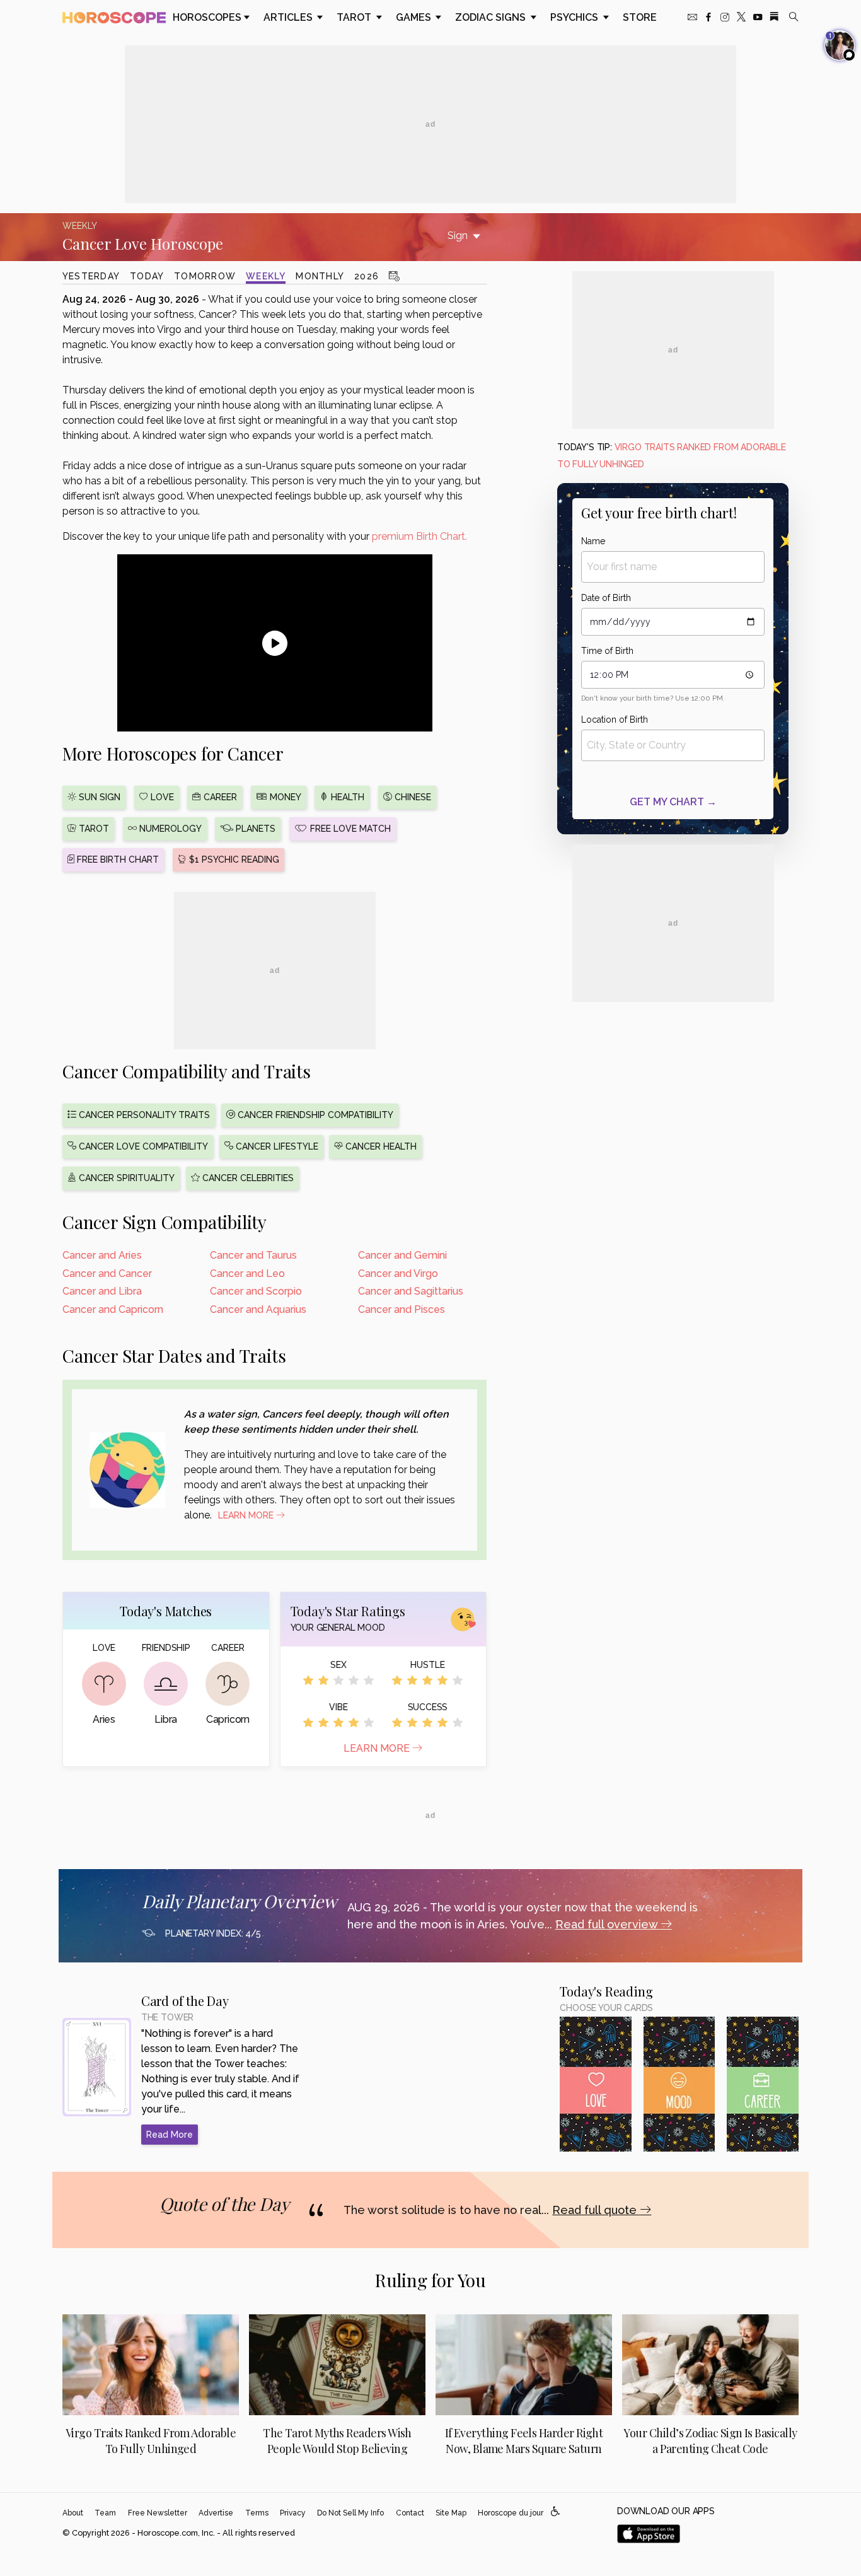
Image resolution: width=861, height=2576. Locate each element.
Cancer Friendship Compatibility (314, 1115)
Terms (257, 2513)
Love (161, 797)
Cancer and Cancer (107, 1273)
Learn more (378, 1748)
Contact (410, 2513)
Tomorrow (205, 276)
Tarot (355, 17)
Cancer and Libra (102, 1291)
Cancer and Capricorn (113, 1309)
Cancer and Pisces (402, 1309)
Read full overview (608, 1924)
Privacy (293, 2513)
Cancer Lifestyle (276, 1146)
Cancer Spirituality (125, 1178)
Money (284, 797)
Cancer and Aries (102, 1255)
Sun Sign (98, 797)
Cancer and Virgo (398, 1273)
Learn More (247, 1515)
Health (346, 797)
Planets (254, 829)
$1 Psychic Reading (233, 860)
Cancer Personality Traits (143, 1115)
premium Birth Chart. (419, 536)
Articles (289, 17)
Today (147, 276)
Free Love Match (349, 829)
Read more (170, 2135)
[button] (556, 2512)
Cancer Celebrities (247, 1178)
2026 (367, 276)
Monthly (320, 276)
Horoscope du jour (511, 2513)
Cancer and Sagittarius (411, 1291)
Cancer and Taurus (253, 1255)
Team (105, 2513)
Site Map (451, 2513)
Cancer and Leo (247, 1273)
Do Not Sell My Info (350, 2513)
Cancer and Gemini (402, 1255)
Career (219, 797)
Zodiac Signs (492, 17)
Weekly (266, 276)
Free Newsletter (158, 2513)
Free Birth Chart (117, 860)
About (73, 2513)
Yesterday (91, 276)
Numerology (169, 829)
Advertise (216, 2513)
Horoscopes (207, 17)
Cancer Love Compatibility (142, 1146)
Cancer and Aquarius (258, 1309)
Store (640, 17)
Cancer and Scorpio (256, 1291)
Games (415, 17)
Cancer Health (380, 1146)
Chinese (412, 797)
